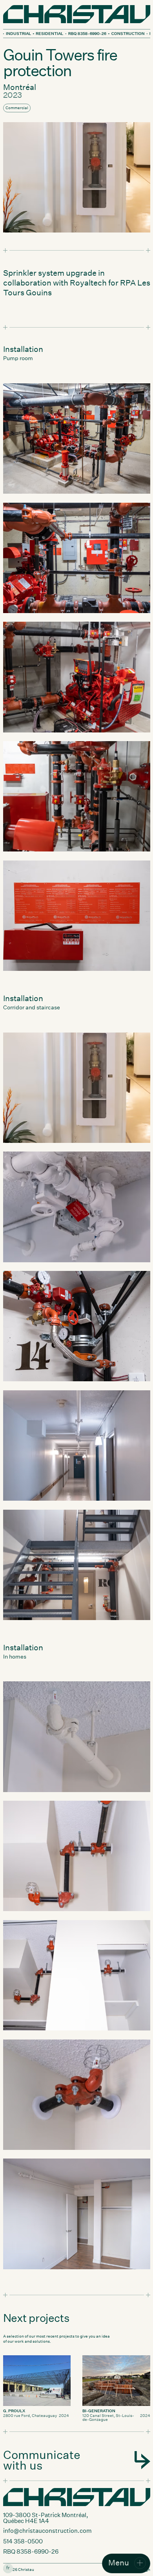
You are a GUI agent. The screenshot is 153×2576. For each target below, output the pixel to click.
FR (8, 2568)
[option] (8, 2568)
